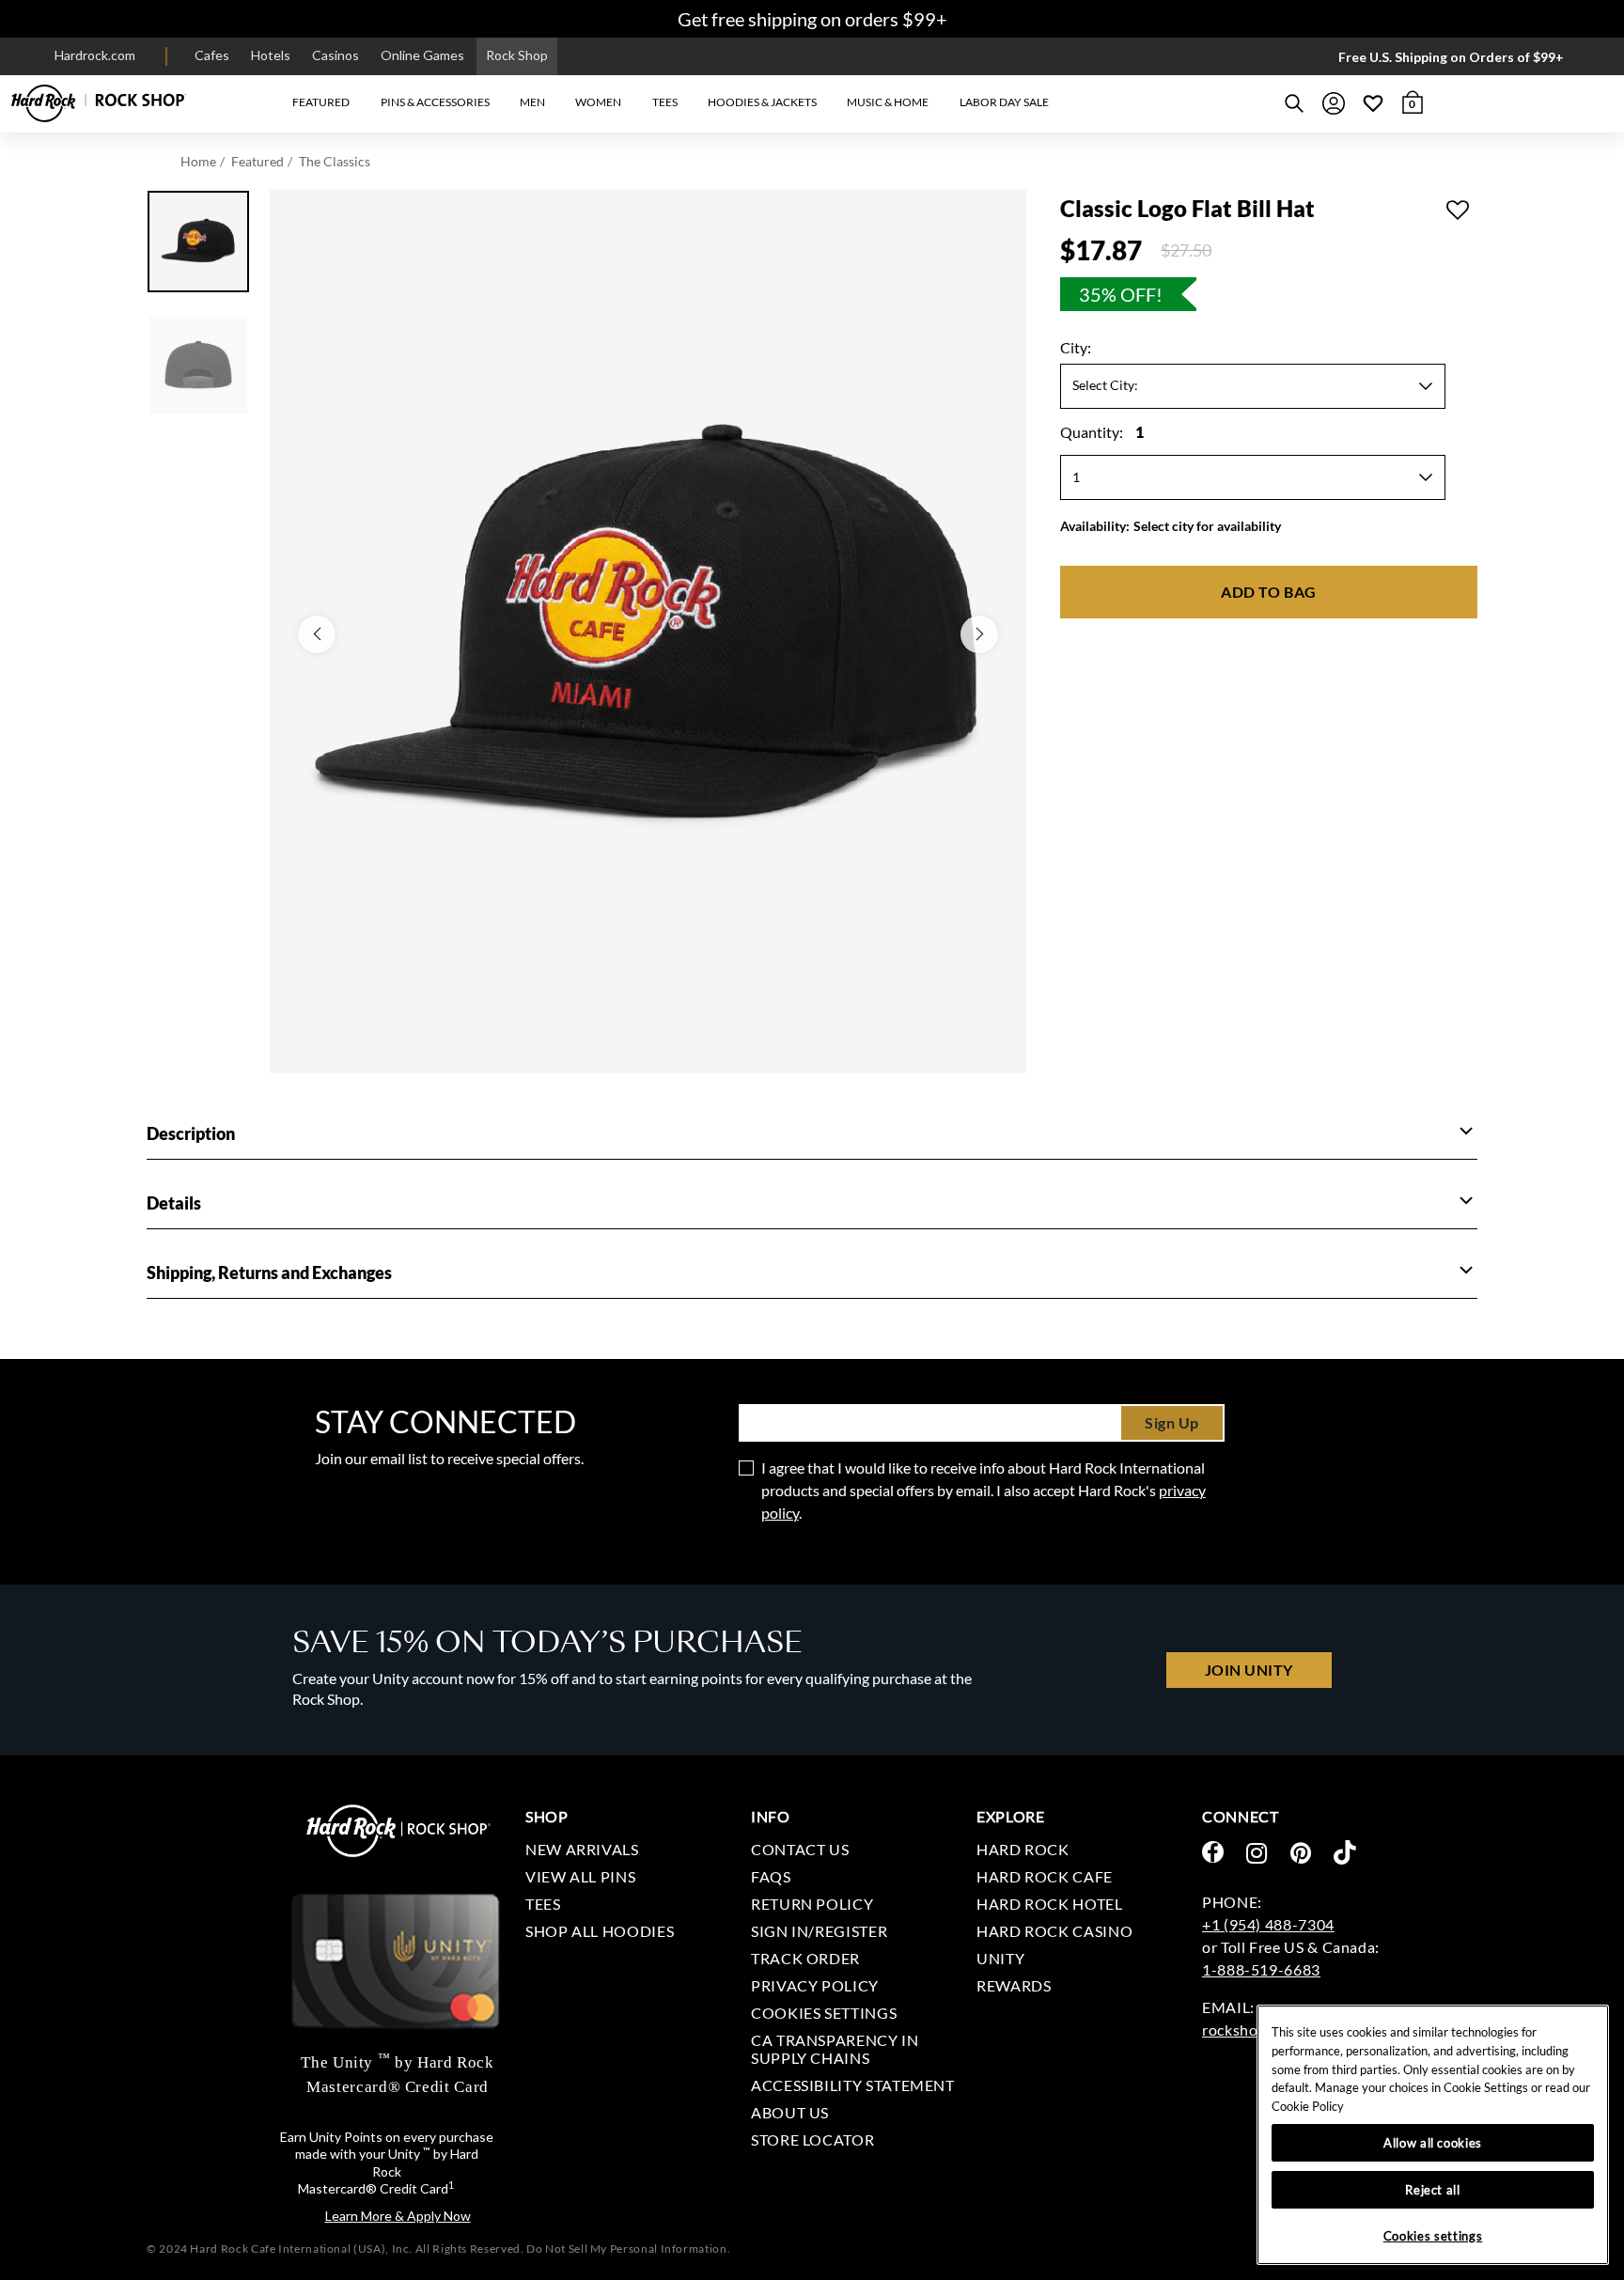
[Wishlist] (1373, 103)
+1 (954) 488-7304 (1268, 1924)
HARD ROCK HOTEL (1050, 1904)
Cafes (212, 55)
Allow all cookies (1433, 2143)
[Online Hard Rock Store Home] (99, 103)
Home (198, 161)
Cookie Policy (1308, 2106)
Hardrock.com (95, 55)
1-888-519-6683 (1261, 1969)
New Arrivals (582, 1849)
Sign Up (1172, 1422)
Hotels (271, 55)
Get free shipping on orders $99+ (812, 19)
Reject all (1433, 2190)
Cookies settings (824, 2013)
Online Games (422, 55)
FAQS (771, 1876)
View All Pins (580, 1876)
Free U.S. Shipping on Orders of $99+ (1451, 57)
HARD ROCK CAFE (1045, 1876)
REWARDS (1014, 1985)
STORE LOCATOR (812, 2139)
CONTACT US (800, 1849)
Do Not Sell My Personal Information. (628, 2249)
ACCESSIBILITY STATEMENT (853, 2085)
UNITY (1000, 1958)
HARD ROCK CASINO (1054, 1931)
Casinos (336, 55)
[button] (321, 103)
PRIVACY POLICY (815, 1985)
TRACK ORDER (805, 1958)
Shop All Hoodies (600, 1931)
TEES (543, 1904)
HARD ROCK (1023, 1849)
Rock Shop (517, 55)
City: (1076, 347)
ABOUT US (790, 2112)
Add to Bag (1268, 592)
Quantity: (1102, 432)
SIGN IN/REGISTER (819, 1931)
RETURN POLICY (812, 1904)
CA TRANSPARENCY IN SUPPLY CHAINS (835, 2049)
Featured (258, 161)
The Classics (335, 161)
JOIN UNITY (1249, 1670)
